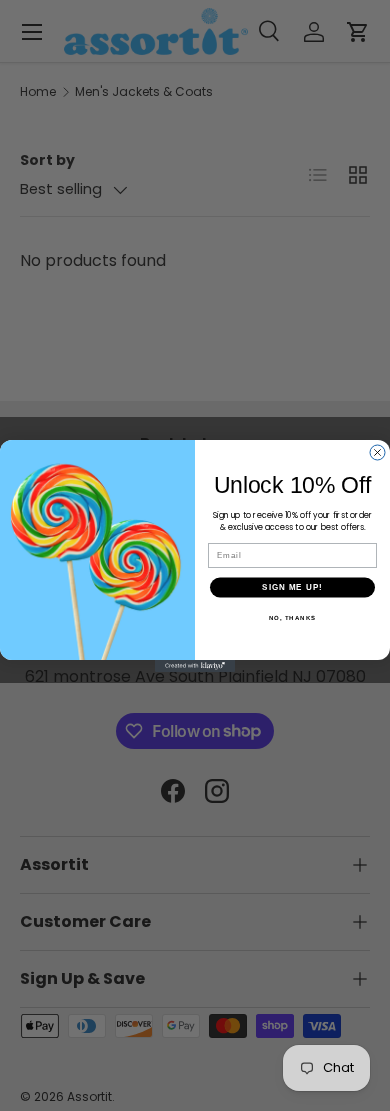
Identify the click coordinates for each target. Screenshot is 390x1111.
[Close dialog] (377, 452)
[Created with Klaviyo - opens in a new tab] (195, 666)
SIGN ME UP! (292, 587)
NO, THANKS (293, 617)
